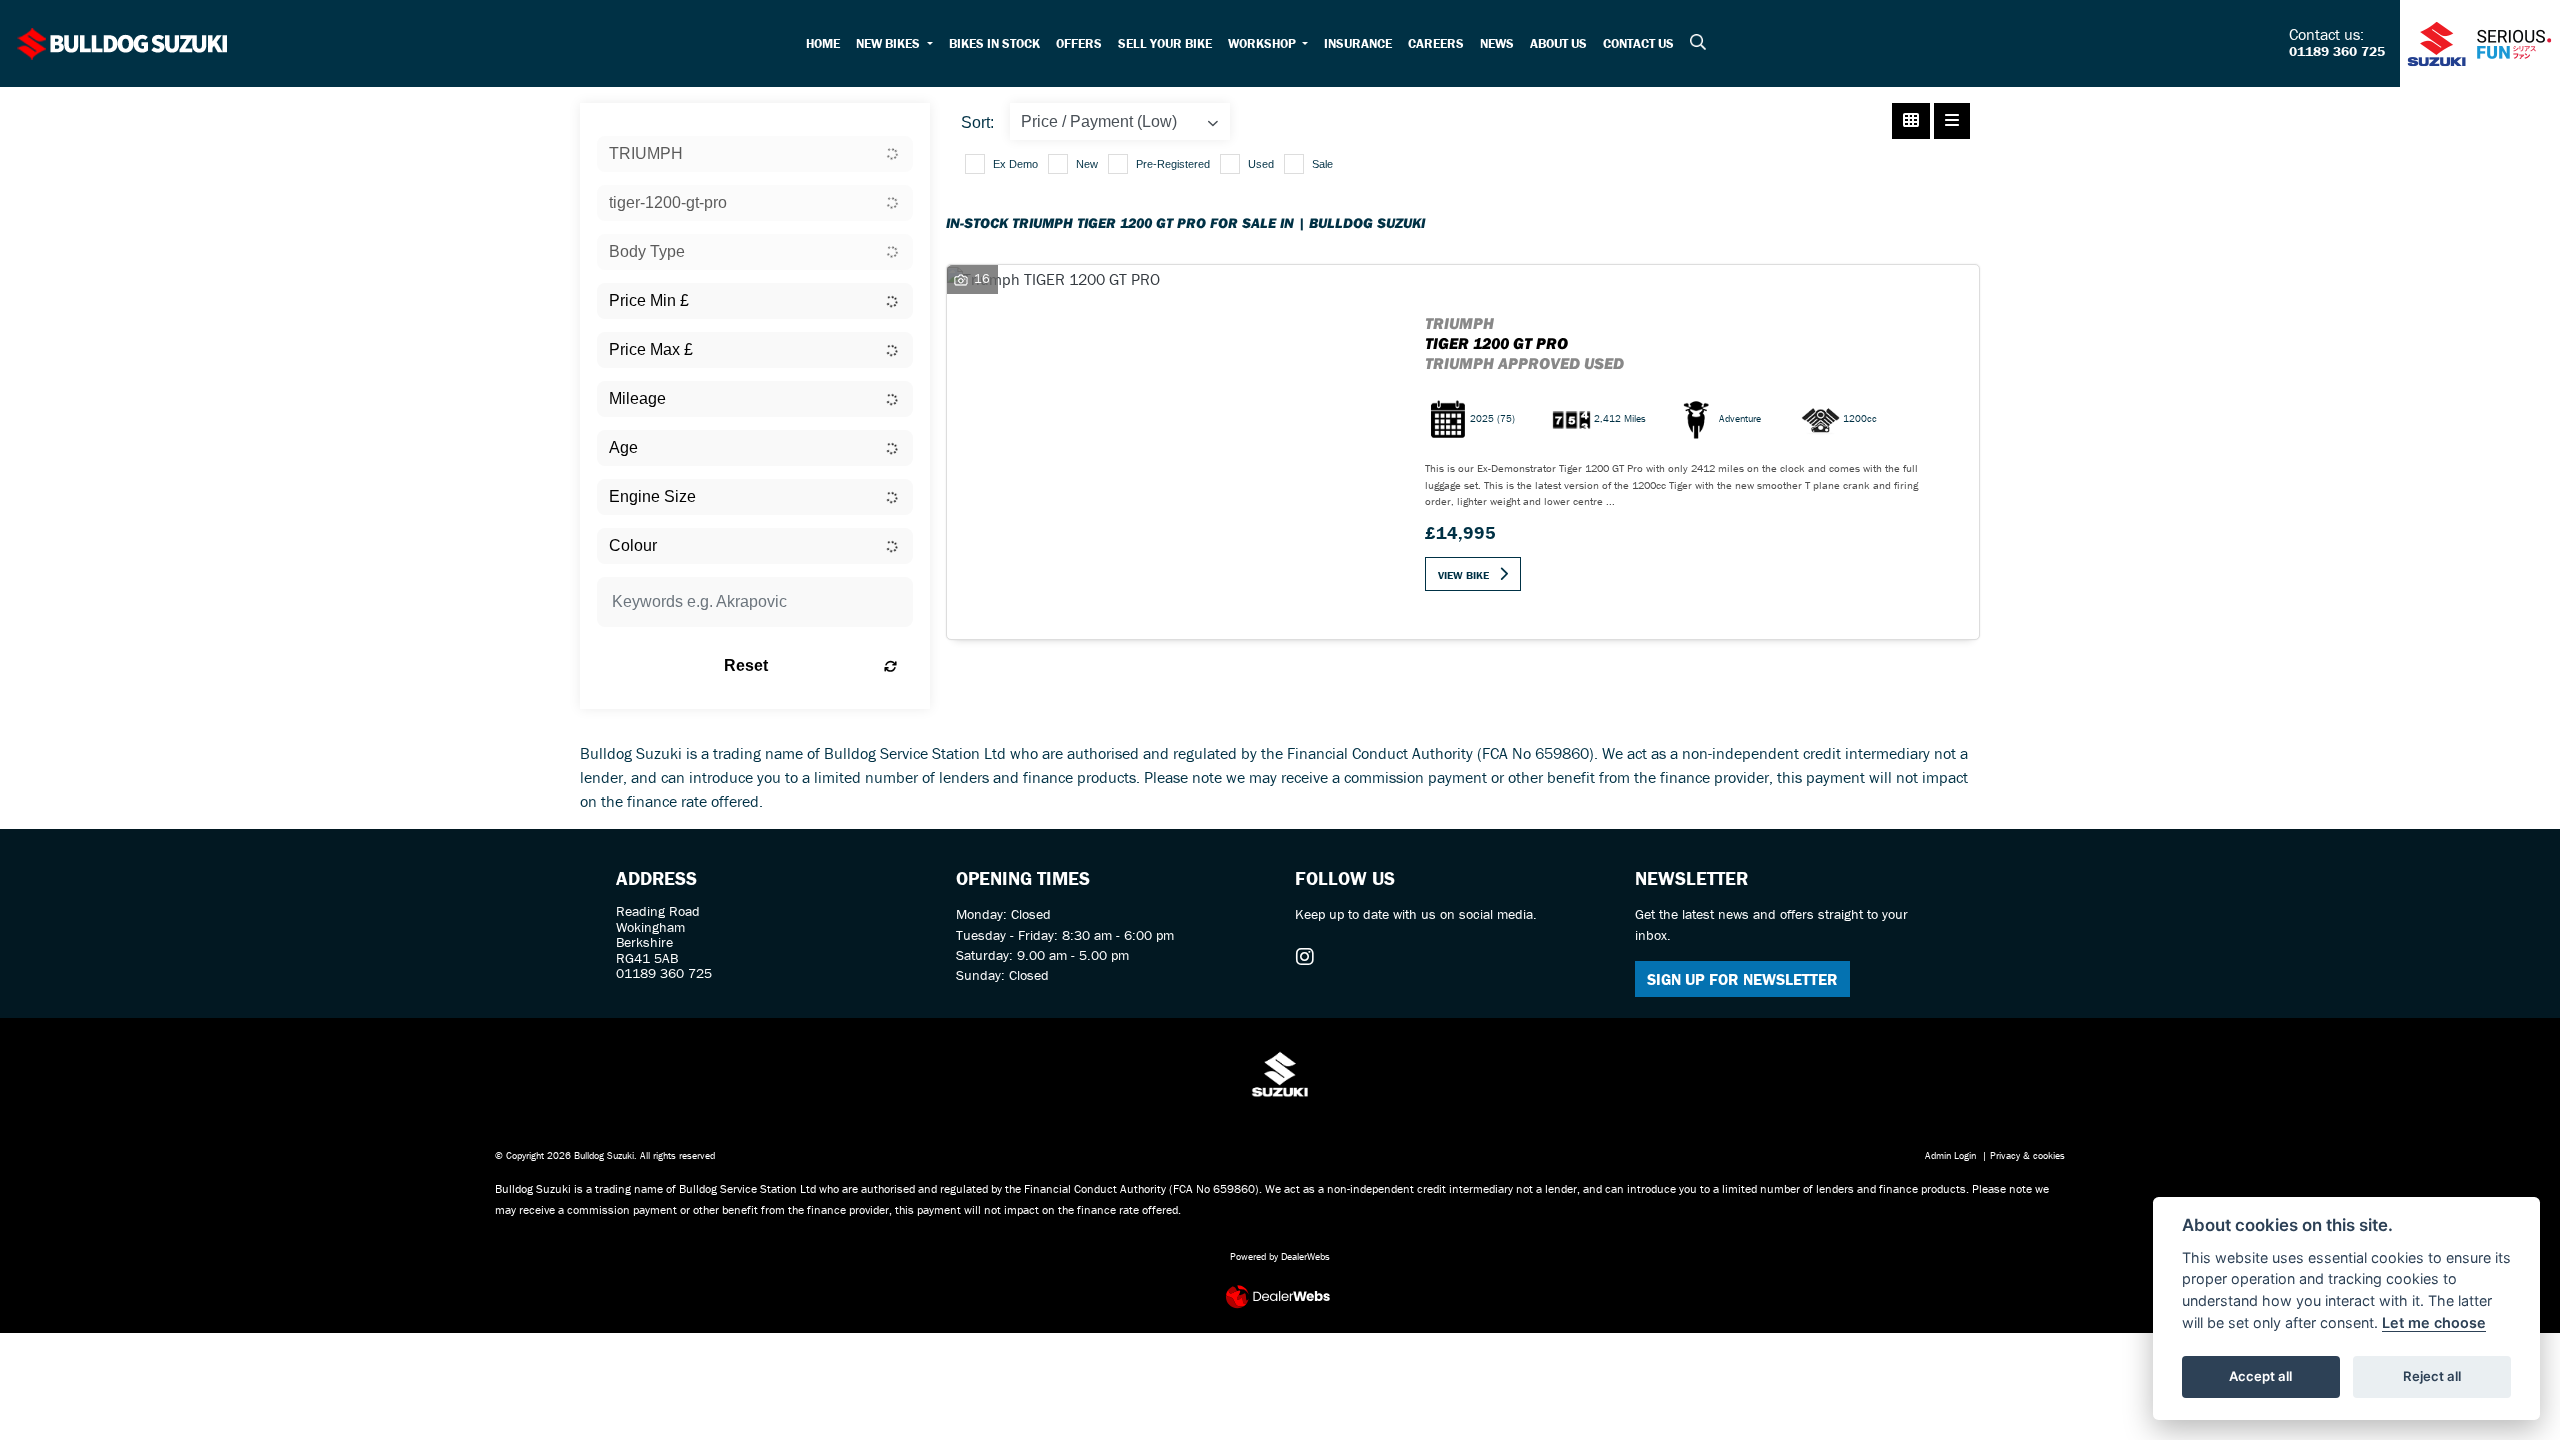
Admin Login (1950, 1155)
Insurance (1358, 43)
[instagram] (1310, 957)
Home (823, 43)
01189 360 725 (2337, 52)
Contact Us (1638, 43)
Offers (1079, 43)
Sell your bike (1165, 43)
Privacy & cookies (2027, 1155)
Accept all (2260, 1376)
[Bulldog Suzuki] (123, 41)
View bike (1463, 575)
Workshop (1263, 43)
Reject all (2432, 1376)
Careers (1436, 43)
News (1497, 43)
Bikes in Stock (994, 43)
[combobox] (755, 154)
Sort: (977, 122)
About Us (1558, 43)
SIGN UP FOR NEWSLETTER (1742, 979)
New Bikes (889, 43)
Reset (746, 665)
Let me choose (2434, 1322)
